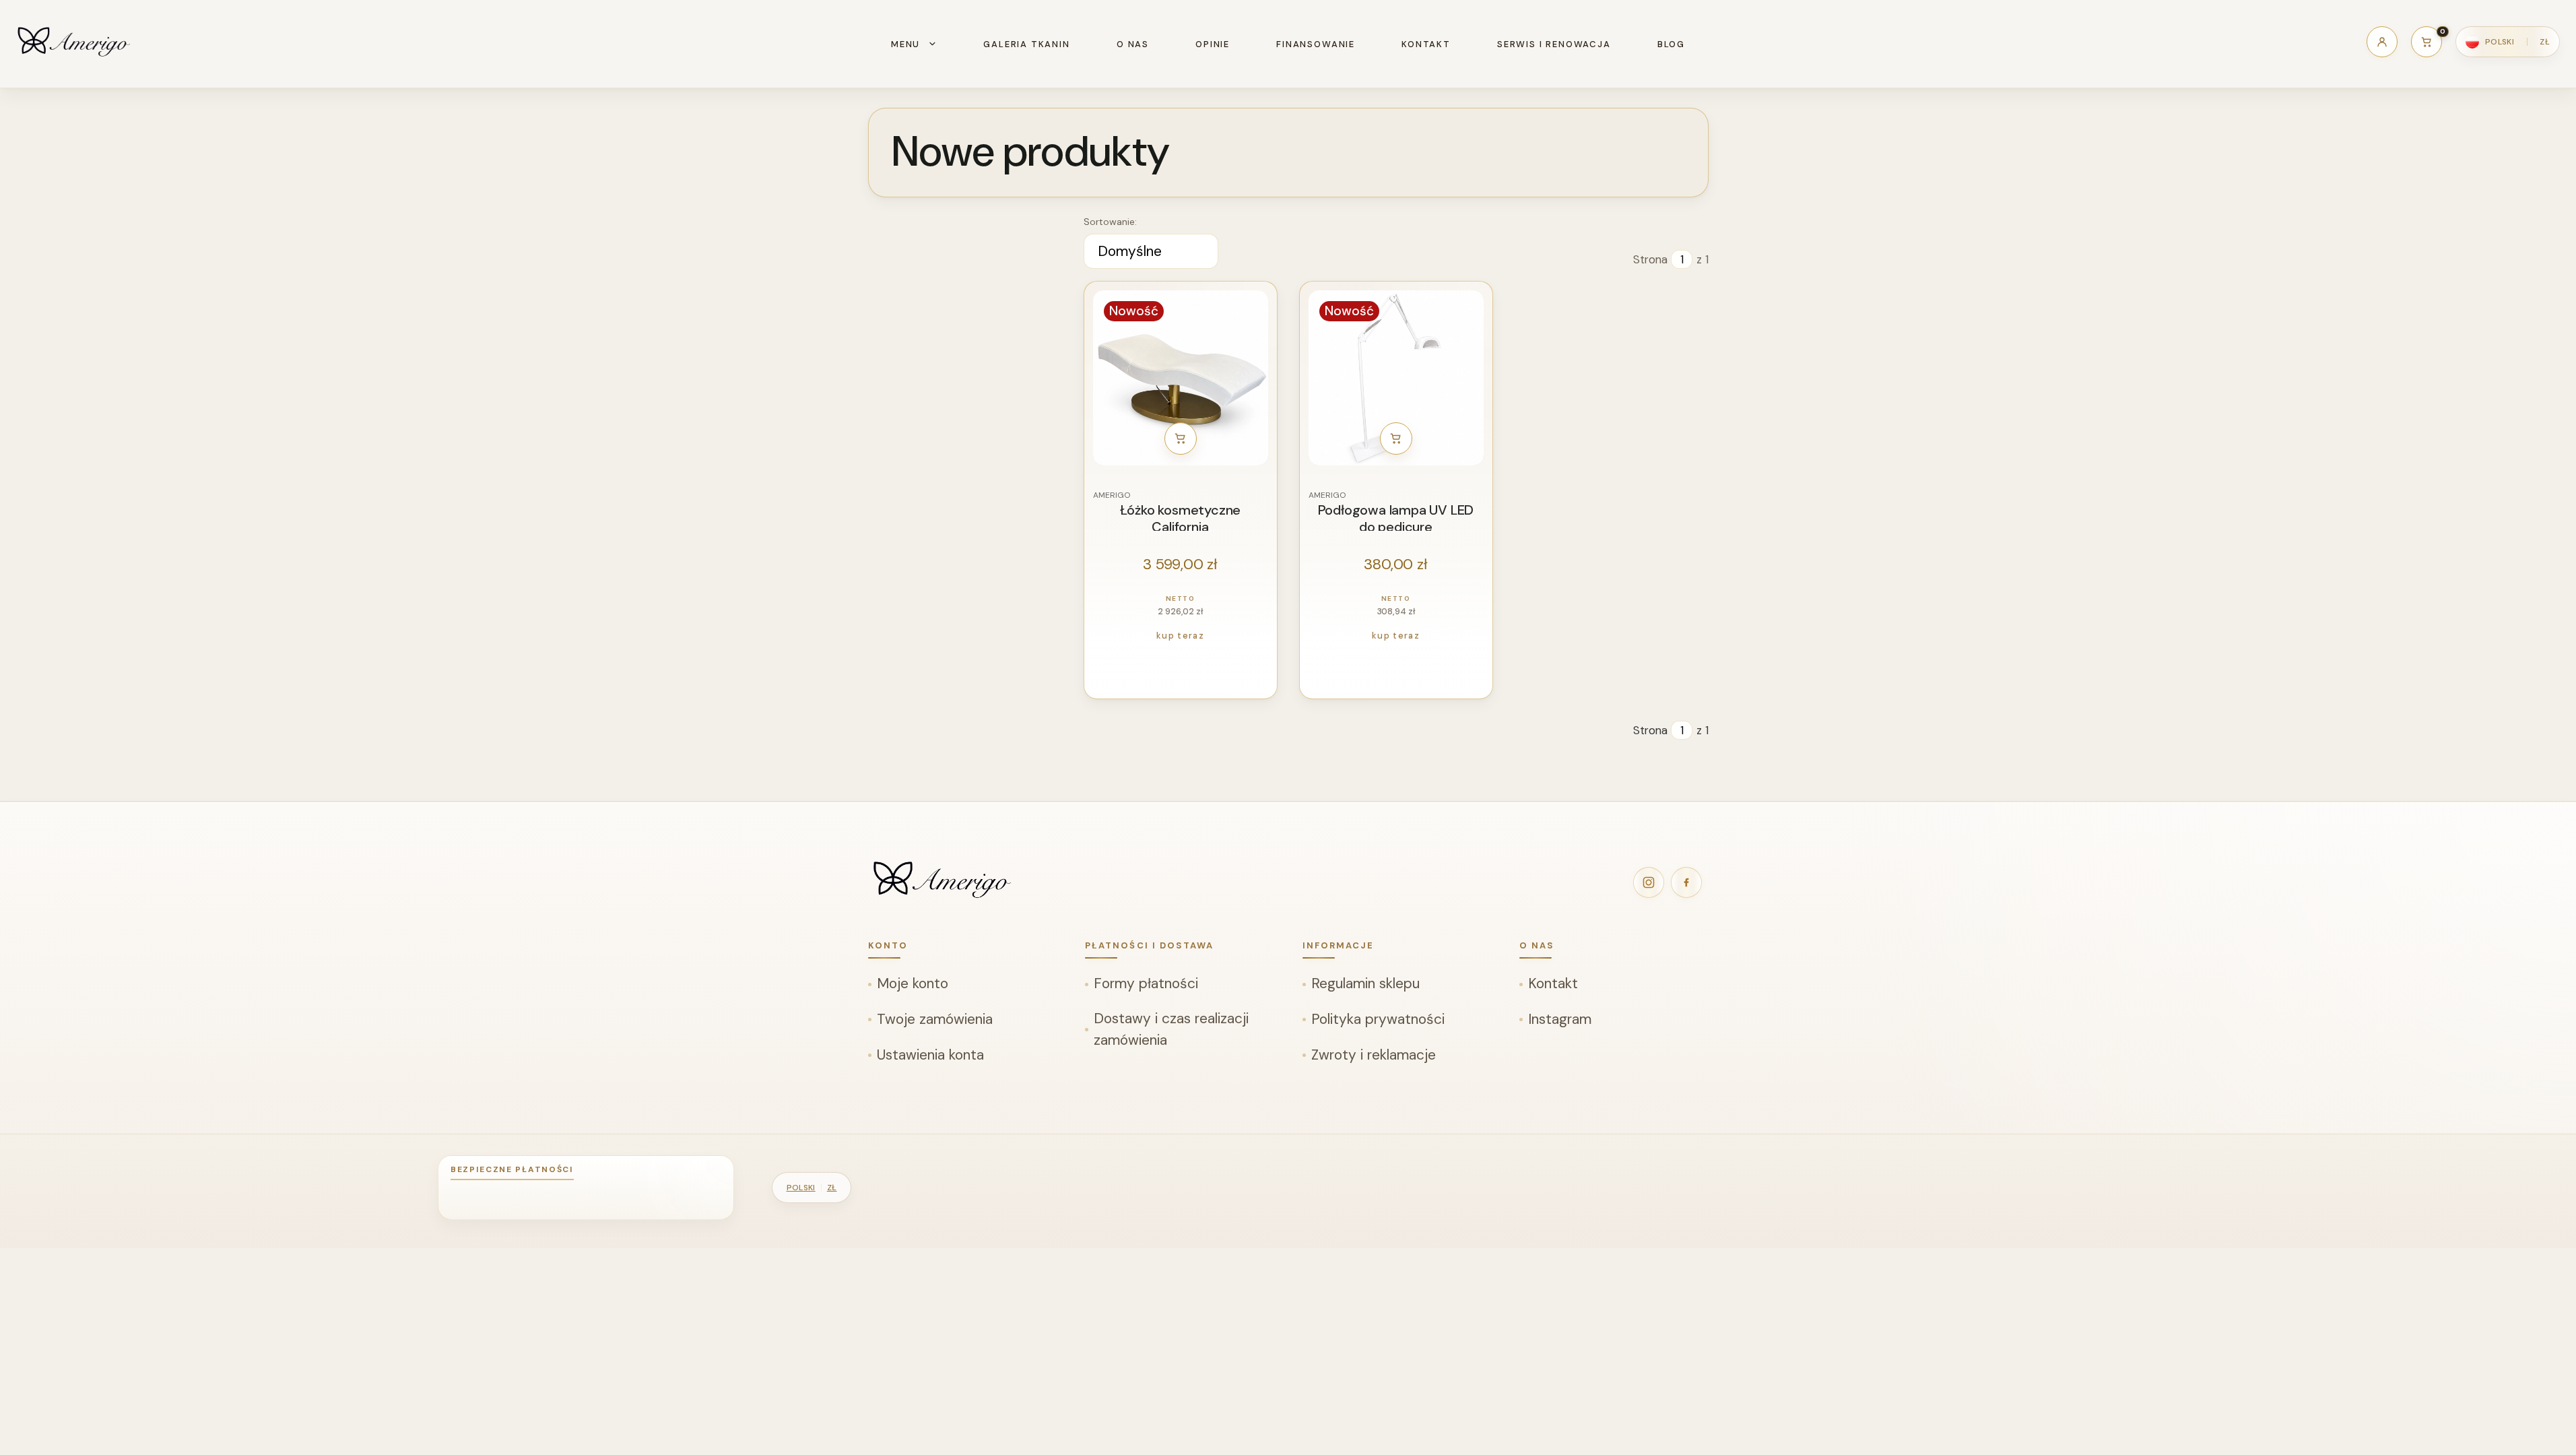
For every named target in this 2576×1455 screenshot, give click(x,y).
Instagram (1560, 1019)
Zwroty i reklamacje (1374, 1055)
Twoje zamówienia (935, 1019)
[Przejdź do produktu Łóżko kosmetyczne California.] (1181, 378)
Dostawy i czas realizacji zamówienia (1171, 1029)
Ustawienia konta (930, 1055)
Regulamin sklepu (1365, 983)
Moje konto (913, 983)
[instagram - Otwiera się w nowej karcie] (1649, 882)
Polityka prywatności (1378, 1019)
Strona (1650, 259)
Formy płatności (1146, 983)
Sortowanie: (1110, 222)
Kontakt (1553, 983)
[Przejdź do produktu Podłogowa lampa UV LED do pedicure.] (1396, 378)
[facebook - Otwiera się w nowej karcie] (1686, 882)
